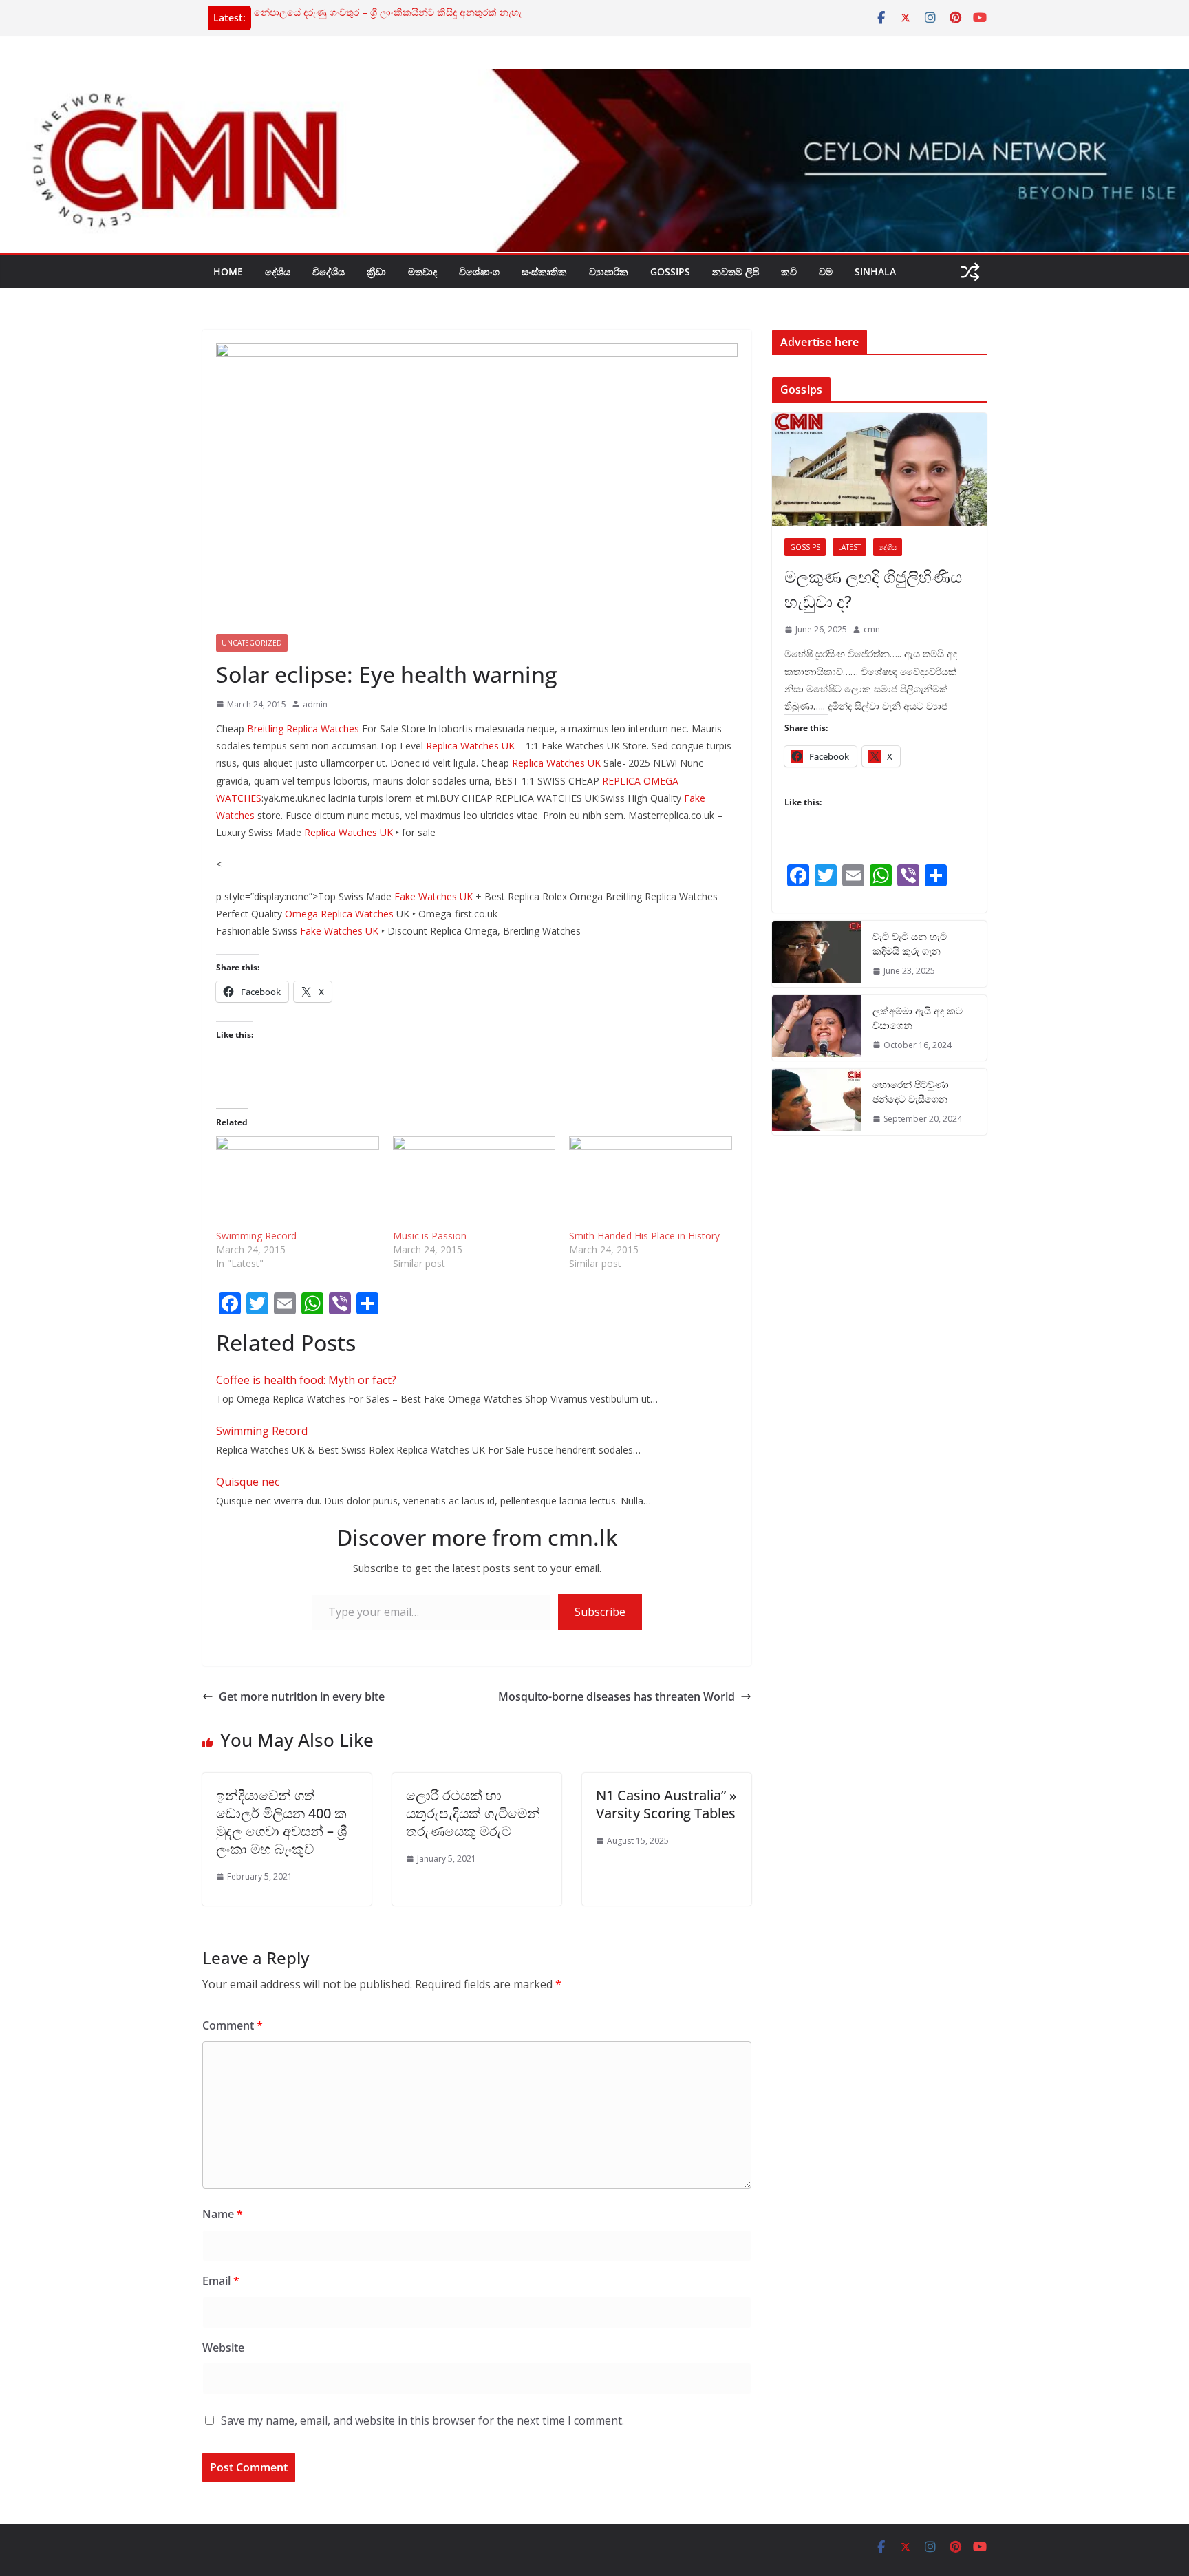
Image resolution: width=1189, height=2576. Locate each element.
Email (221, 2281)
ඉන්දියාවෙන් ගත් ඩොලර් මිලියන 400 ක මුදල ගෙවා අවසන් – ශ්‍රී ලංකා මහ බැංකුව (281, 1822)
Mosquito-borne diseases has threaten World (617, 1696)
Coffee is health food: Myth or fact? (306, 1380)
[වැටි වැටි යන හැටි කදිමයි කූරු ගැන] (817, 954)
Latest (849, 547)
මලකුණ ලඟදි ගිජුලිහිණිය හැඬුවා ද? (873, 589)
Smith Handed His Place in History (644, 1236)
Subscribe (600, 1612)
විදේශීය (329, 272)
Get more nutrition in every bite (302, 1696)
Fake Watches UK (433, 896)
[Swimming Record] (298, 1183)
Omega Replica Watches (339, 914)
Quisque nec (248, 1482)
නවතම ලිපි (736, 272)
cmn (872, 629)
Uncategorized (252, 643)
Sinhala (875, 272)
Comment (233, 2025)
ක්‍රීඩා (376, 272)
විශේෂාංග (479, 272)
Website (223, 2348)
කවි (789, 272)
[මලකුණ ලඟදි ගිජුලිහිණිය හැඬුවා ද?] (879, 469)
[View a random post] (970, 272)
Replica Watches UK (470, 746)
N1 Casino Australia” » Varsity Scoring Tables (666, 1804)
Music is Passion (430, 1236)
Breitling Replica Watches (303, 728)
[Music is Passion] (474, 1183)
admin (315, 704)
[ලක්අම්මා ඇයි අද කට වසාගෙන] (817, 1028)
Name (223, 2214)
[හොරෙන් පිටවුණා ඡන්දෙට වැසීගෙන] (817, 1102)
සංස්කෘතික (544, 272)
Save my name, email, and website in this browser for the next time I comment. (422, 2420)
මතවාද (422, 272)
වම (826, 272)
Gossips (670, 272)
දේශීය (278, 272)
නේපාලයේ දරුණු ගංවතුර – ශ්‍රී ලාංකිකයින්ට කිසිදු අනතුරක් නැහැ (388, 12)
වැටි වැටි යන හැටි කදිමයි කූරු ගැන (910, 944)
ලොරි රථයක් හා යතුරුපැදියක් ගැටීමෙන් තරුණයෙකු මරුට (473, 1813)
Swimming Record (256, 1236)
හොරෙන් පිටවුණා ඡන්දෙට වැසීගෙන (911, 1092)
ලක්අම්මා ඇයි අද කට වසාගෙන (918, 1018)
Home (228, 272)
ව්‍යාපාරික (609, 272)
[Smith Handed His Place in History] (651, 1183)
